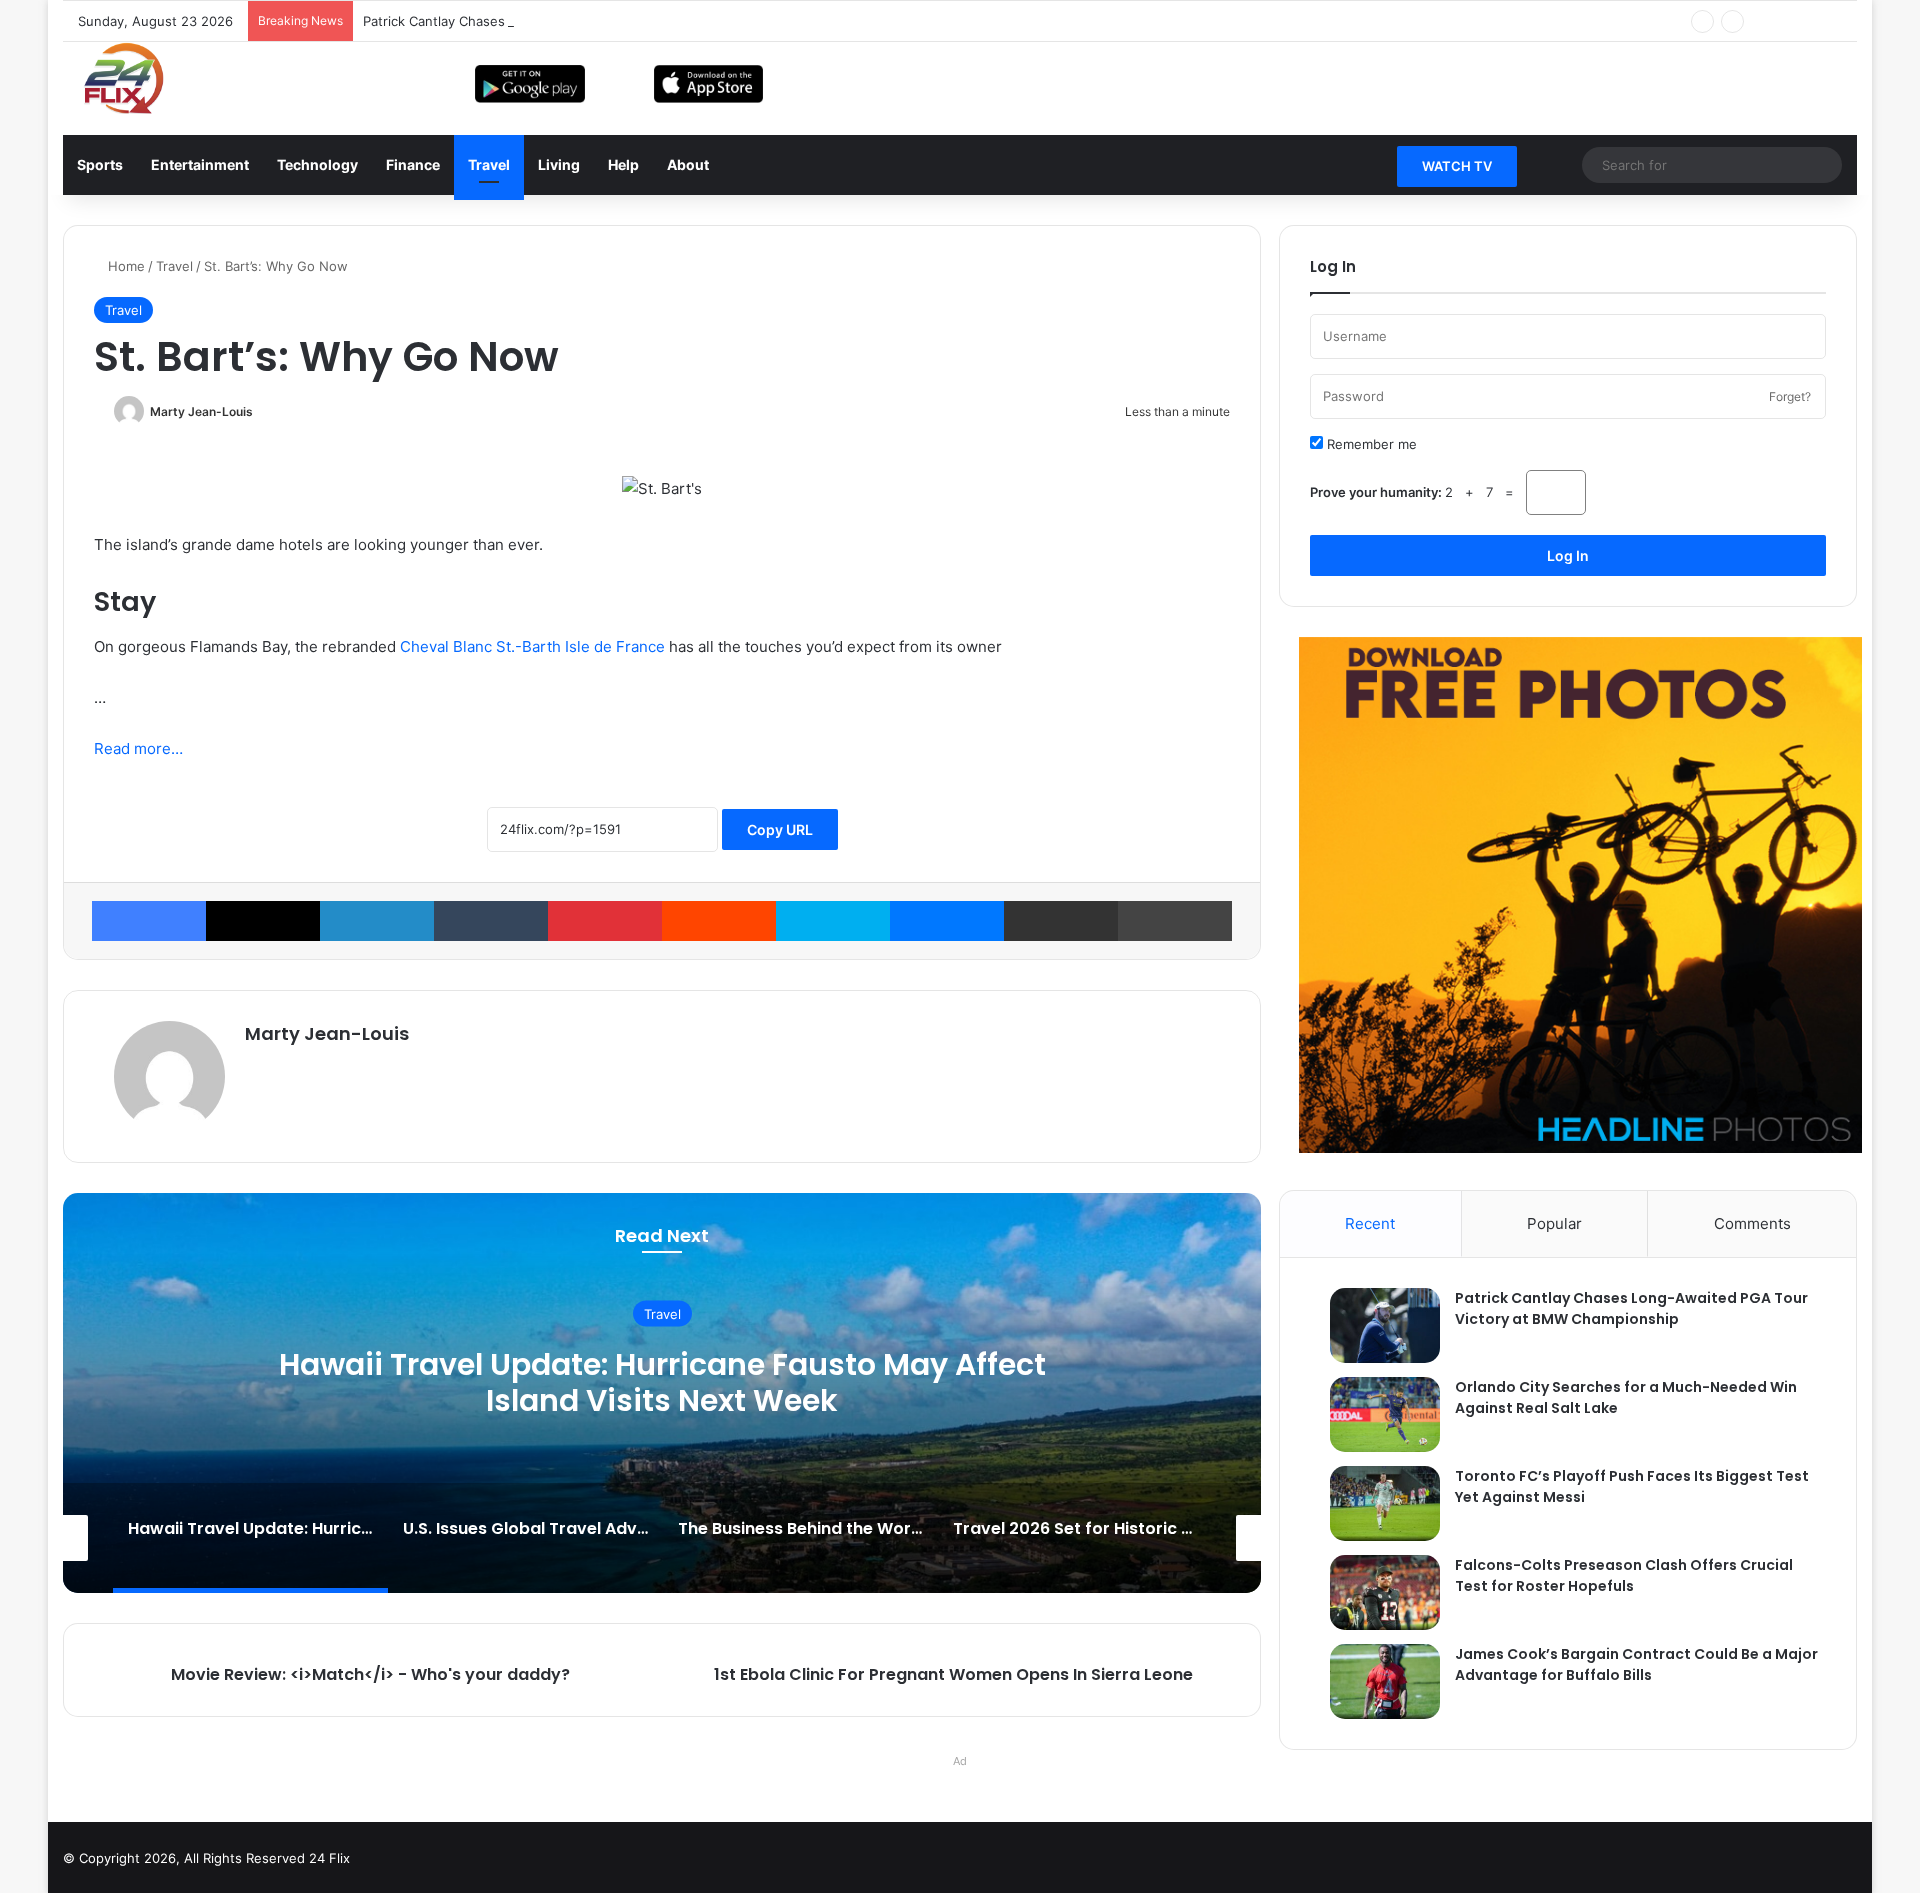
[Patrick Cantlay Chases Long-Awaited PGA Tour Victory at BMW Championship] (1375, 1635)
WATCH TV (1457, 166)
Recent (1370, 1533)
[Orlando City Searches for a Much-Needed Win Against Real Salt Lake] (1375, 1724)
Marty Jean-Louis (201, 411)
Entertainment (200, 164)
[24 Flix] (113, 78)
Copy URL (780, 1109)
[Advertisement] (662, 876)
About (688, 164)
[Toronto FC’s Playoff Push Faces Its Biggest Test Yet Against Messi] (1375, 1813)
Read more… (138, 1028)
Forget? (1790, 396)
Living (559, 164)
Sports (100, 164)
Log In (1568, 555)
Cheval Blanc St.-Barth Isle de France (532, 646)
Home (126, 266)
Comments (1752, 1533)
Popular (1554, 1533)
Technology (317, 164)
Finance (413, 164)
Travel (489, 164)
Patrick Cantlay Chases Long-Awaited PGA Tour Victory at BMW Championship (607, 21)
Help (623, 164)
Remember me (1370, 444)
